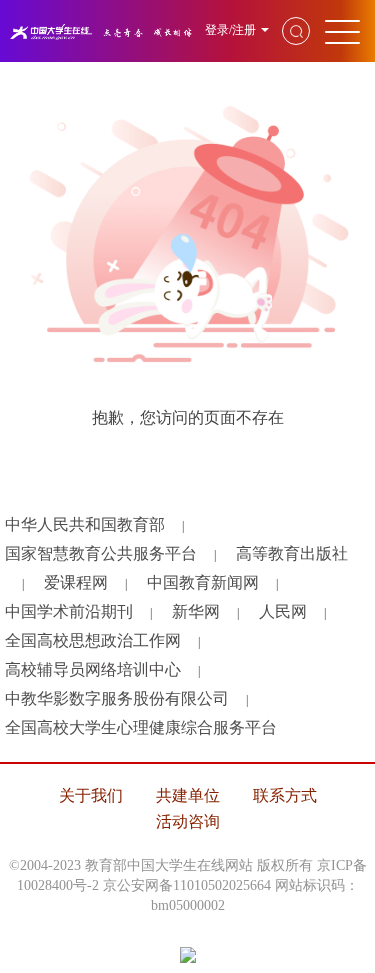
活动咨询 (188, 821)
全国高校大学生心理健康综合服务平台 (141, 727)
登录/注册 (230, 30)
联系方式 (285, 795)
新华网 (196, 611)
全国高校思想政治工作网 (93, 640)
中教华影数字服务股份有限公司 (117, 698)
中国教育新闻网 (203, 582)
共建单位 (188, 795)
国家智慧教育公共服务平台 (101, 553)
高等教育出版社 (292, 553)
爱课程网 (76, 582)
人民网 (283, 611)
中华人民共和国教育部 (85, 524)
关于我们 (91, 795)
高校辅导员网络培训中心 (93, 669)
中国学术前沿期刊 (69, 611)
